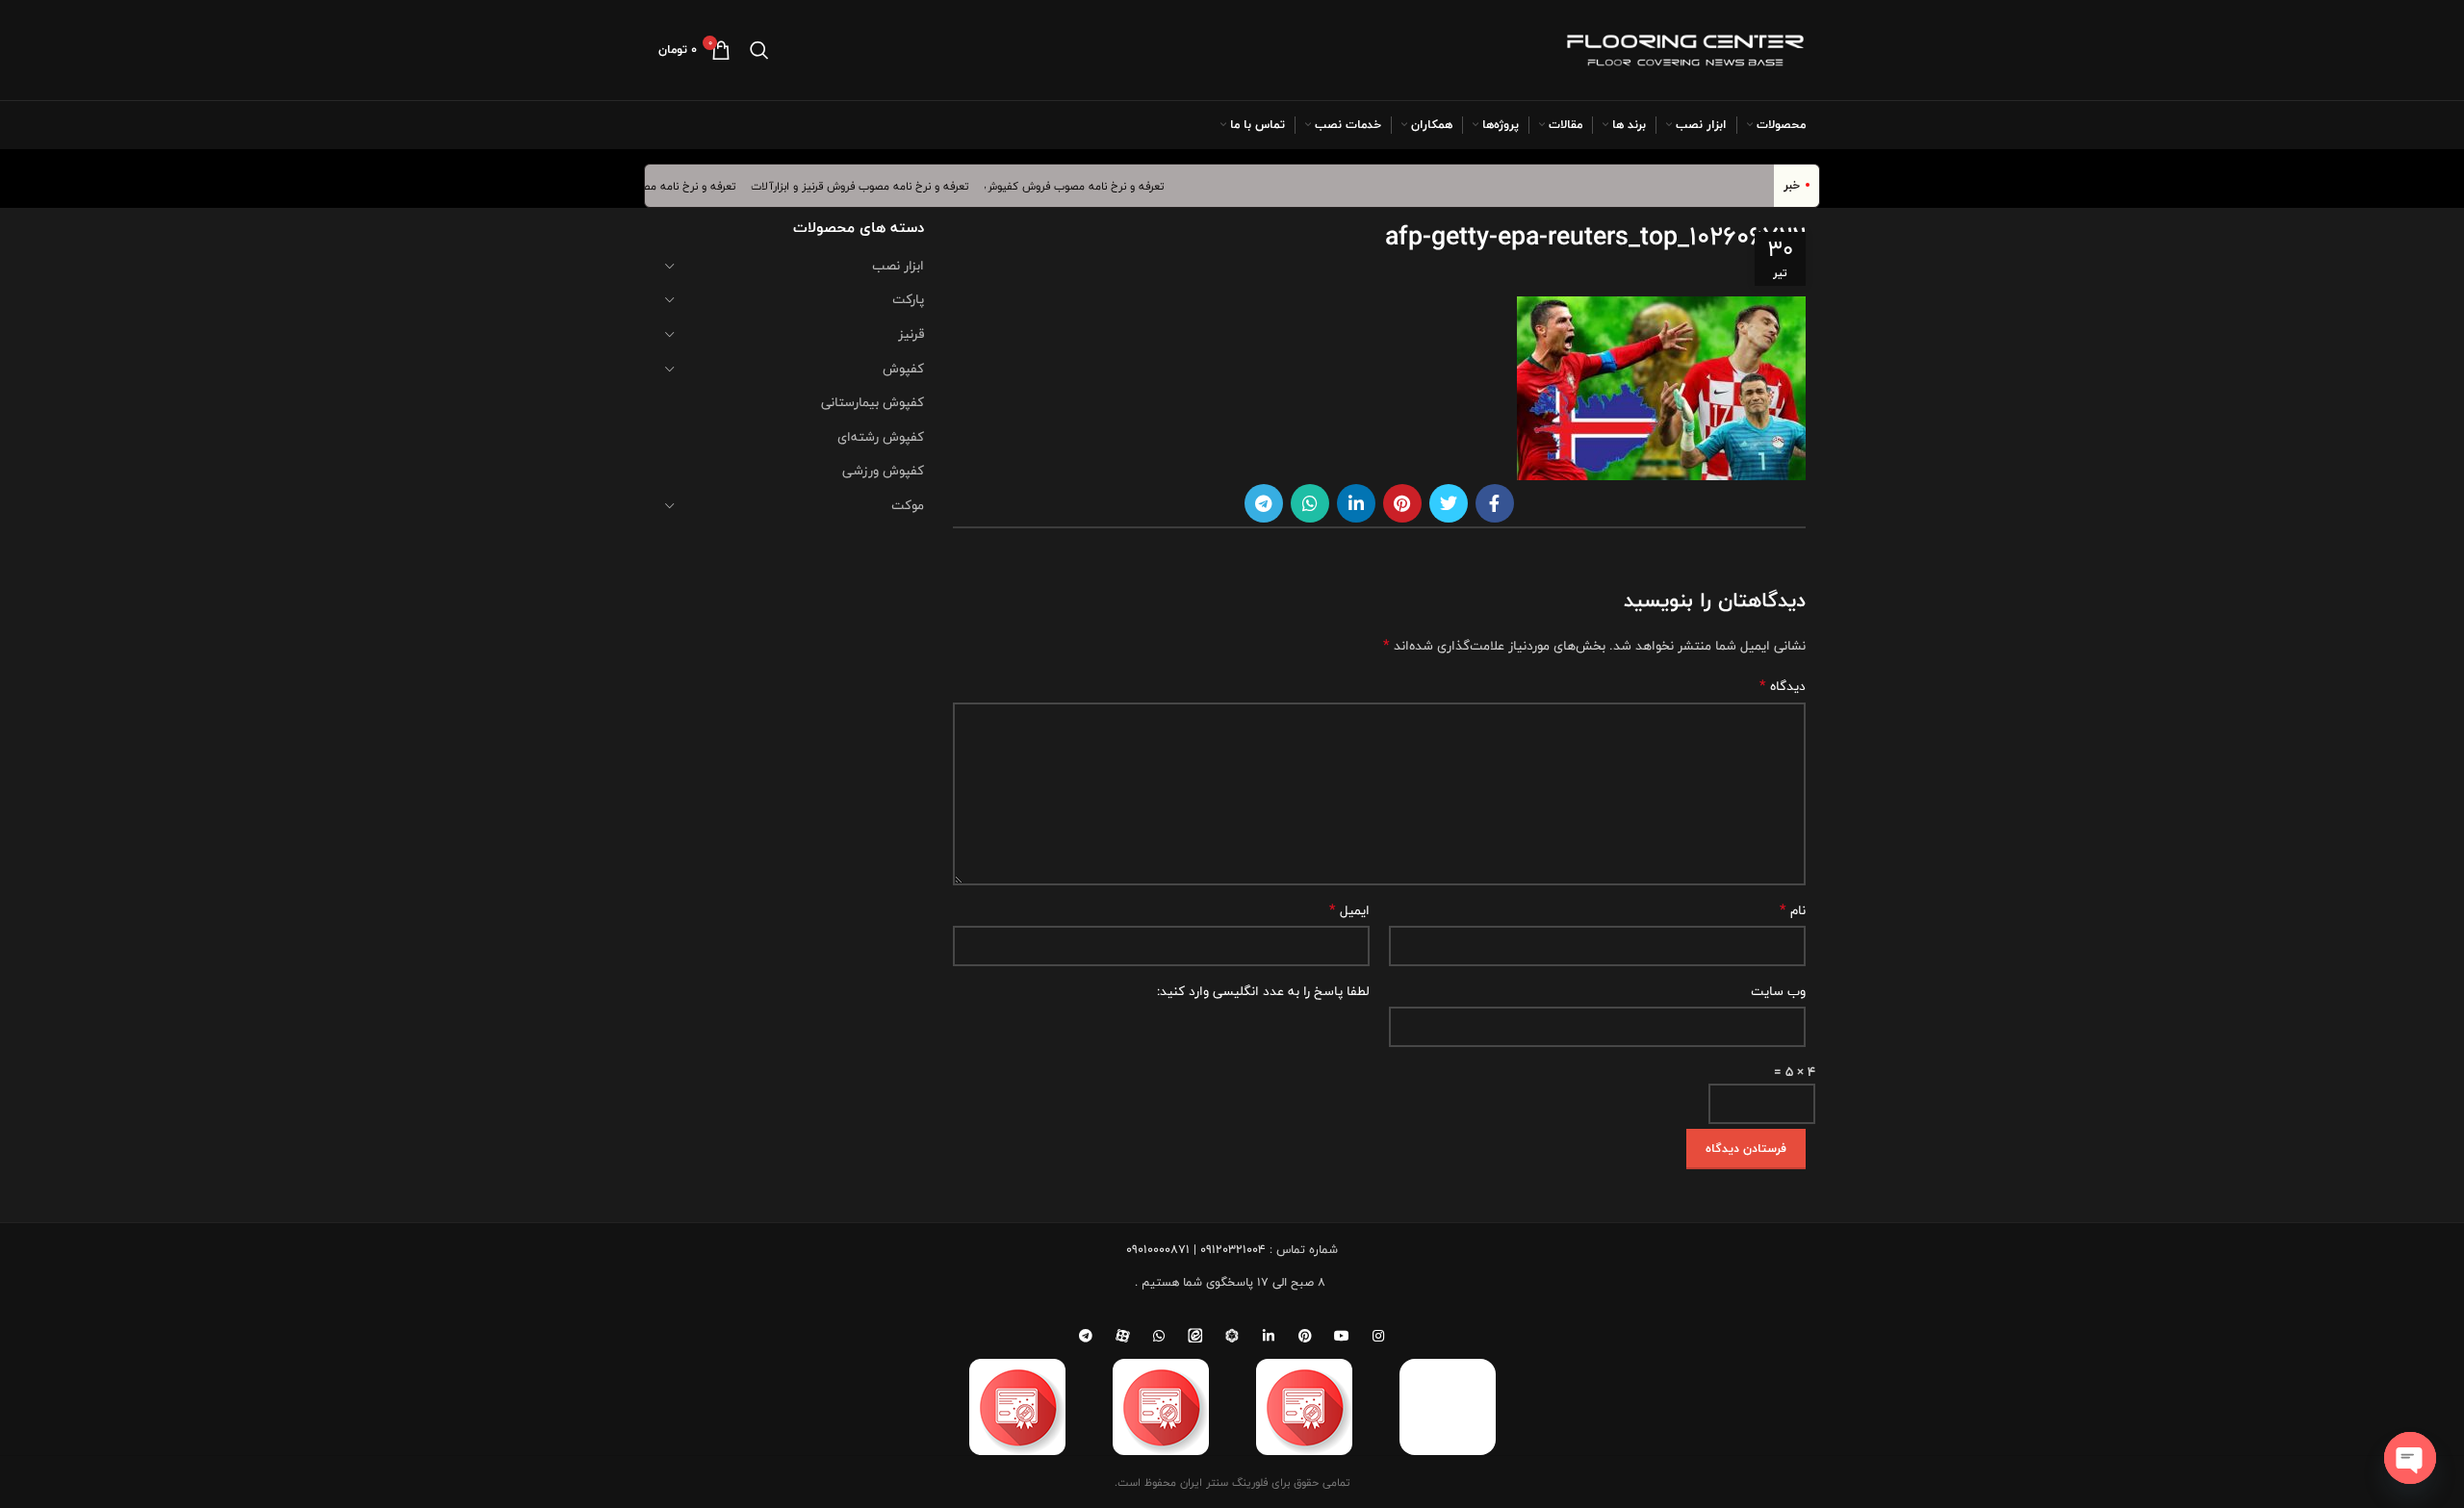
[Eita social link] (1195, 1336)
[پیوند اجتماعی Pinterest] (1402, 503)
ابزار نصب (898, 266)
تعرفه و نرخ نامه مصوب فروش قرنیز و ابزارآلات (880, 186)
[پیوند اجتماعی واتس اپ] (1310, 503)
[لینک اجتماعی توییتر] (1449, 503)
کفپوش (903, 369)
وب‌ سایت (1778, 991)
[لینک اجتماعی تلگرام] (1264, 503)
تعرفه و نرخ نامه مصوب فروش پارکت (668, 186)
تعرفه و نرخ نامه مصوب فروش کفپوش (1094, 186)
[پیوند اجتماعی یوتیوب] (1342, 1336)
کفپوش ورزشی (883, 471)
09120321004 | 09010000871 (1196, 1249)
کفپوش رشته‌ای (881, 437)
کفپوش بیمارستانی (873, 402)
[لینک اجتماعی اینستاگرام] (1378, 1336)
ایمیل (1349, 910)
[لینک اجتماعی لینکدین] (1356, 503)
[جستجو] (759, 50)
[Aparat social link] (1122, 1336)
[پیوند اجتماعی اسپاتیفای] (1232, 1336)
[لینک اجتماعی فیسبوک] (1495, 503)
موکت (908, 505)
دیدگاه (1783, 686)
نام (1793, 910)
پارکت (908, 299)
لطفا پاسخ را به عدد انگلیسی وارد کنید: (1263, 991)
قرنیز (911, 334)
